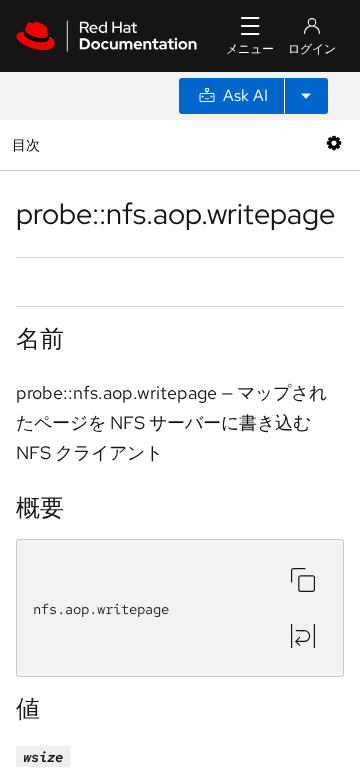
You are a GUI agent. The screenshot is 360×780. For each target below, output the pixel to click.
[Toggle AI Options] (306, 96)
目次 (28, 144)
